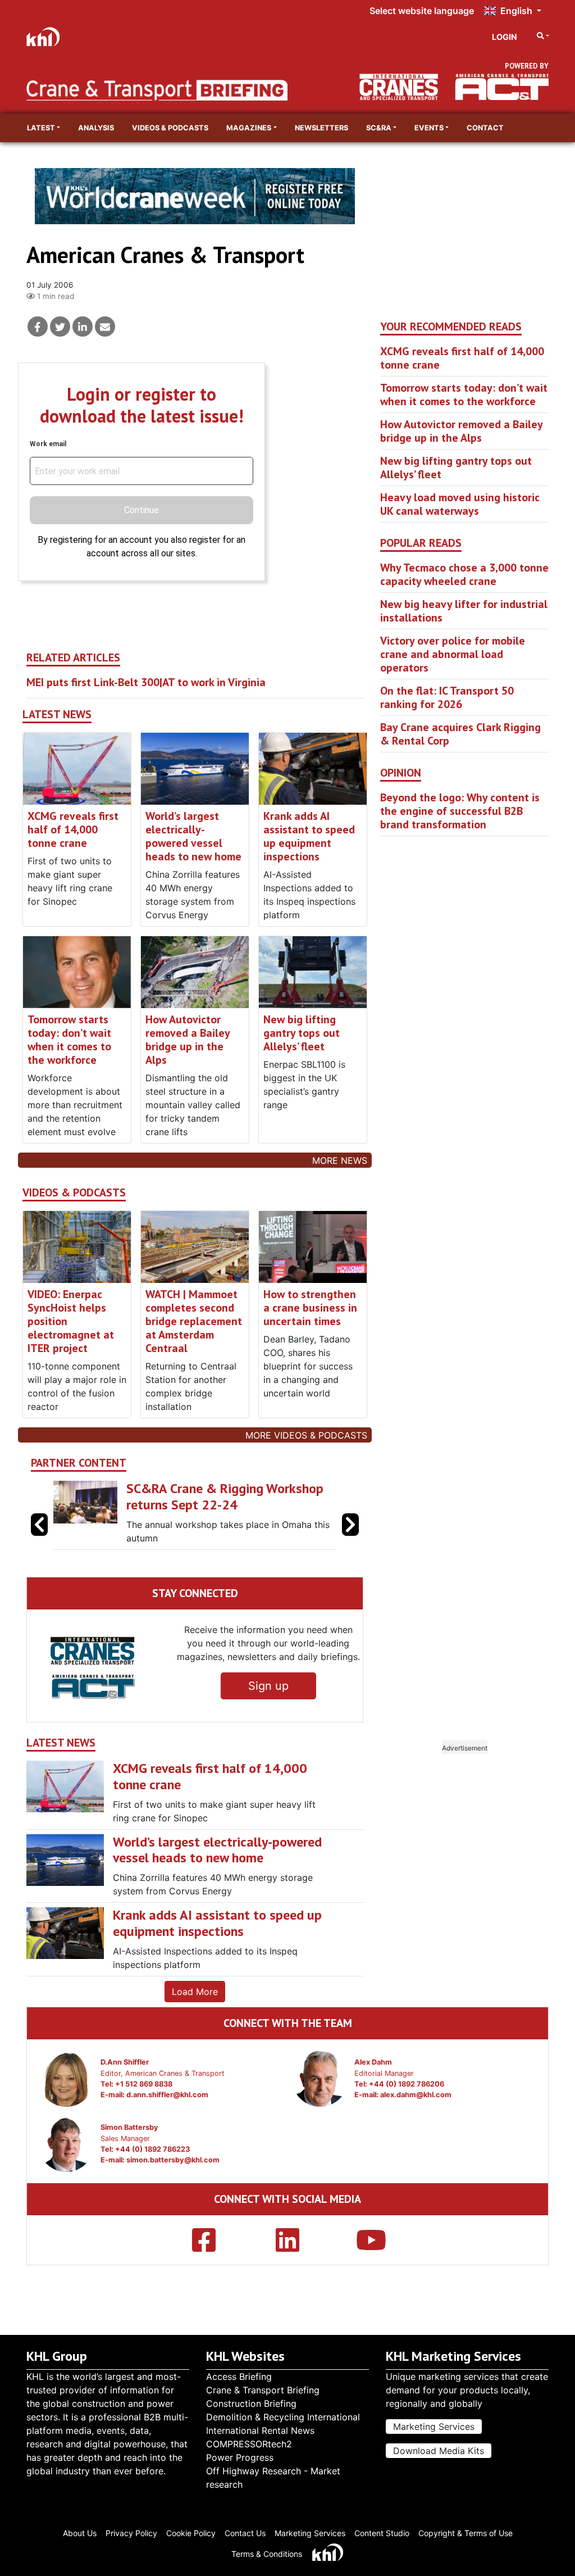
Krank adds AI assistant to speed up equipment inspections (309, 836)
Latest (41, 128)
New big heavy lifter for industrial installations (464, 611)
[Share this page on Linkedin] (83, 326)
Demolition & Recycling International (283, 2417)
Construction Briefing (251, 2403)
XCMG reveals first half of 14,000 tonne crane (73, 829)
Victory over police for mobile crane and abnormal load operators (453, 654)
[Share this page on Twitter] (60, 326)
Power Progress (240, 2457)
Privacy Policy (131, 2533)
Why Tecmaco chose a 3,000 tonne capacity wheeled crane (464, 574)
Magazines (249, 128)
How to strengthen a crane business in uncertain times (310, 1308)
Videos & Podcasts (170, 128)
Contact (485, 128)
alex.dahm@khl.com (416, 2095)
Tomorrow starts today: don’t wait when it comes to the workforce (69, 1040)
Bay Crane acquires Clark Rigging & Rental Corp (460, 734)
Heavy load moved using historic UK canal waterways (460, 504)
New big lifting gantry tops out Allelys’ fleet (302, 1033)
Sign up (268, 1686)
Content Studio (382, 2533)
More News (340, 1160)
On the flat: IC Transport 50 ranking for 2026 (447, 697)
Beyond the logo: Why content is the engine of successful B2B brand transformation (460, 811)
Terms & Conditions (267, 2554)
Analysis (96, 128)
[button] (350, 1525)
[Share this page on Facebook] (38, 326)
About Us (80, 2533)
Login (505, 37)
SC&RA (379, 128)
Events (429, 128)
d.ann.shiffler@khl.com (167, 2095)
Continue (142, 510)
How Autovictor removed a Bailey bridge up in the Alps (188, 1040)
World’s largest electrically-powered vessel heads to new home (193, 836)
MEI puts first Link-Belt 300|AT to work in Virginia (146, 682)
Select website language (422, 11)
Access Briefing (239, 2377)
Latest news (57, 715)
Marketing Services (434, 2427)
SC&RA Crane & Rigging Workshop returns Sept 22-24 (225, 1496)
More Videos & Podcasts (306, 1435)
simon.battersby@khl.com (173, 2160)
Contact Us (245, 2533)
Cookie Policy (191, 2533)
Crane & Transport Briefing (263, 2390)
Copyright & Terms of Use (466, 2533)
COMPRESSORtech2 (249, 2444)
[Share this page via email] (105, 326)
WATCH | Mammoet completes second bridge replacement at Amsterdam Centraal (194, 1321)
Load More (195, 1992)
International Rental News (260, 2430)
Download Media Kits (439, 2451)
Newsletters (321, 128)
